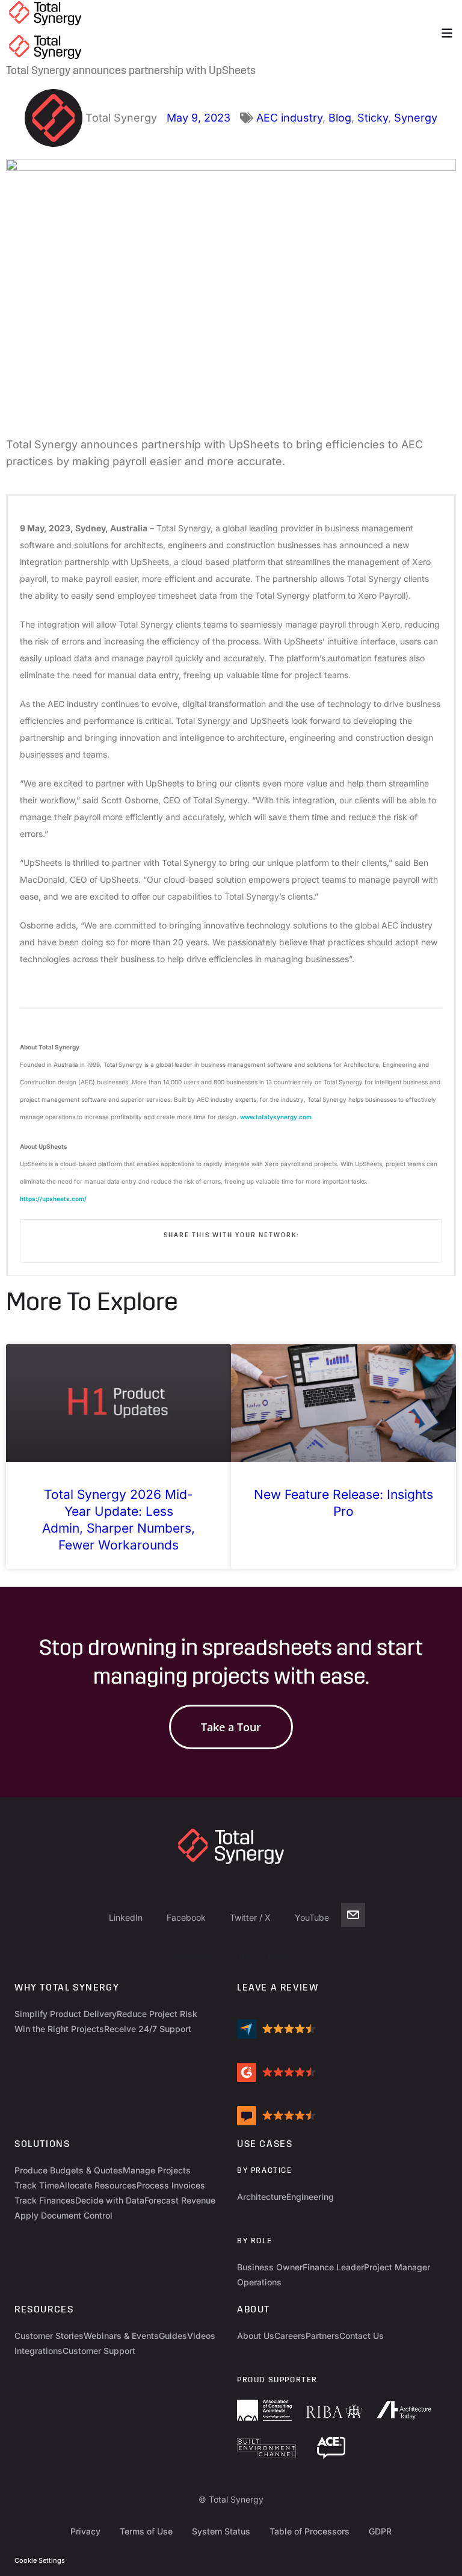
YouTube (312, 1917)
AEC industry (289, 118)
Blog (340, 118)
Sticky (373, 118)
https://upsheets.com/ (53, 1199)
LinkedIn (126, 1917)
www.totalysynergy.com (276, 1117)
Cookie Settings (40, 2560)
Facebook (186, 1917)
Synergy (416, 118)
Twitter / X (250, 1917)
